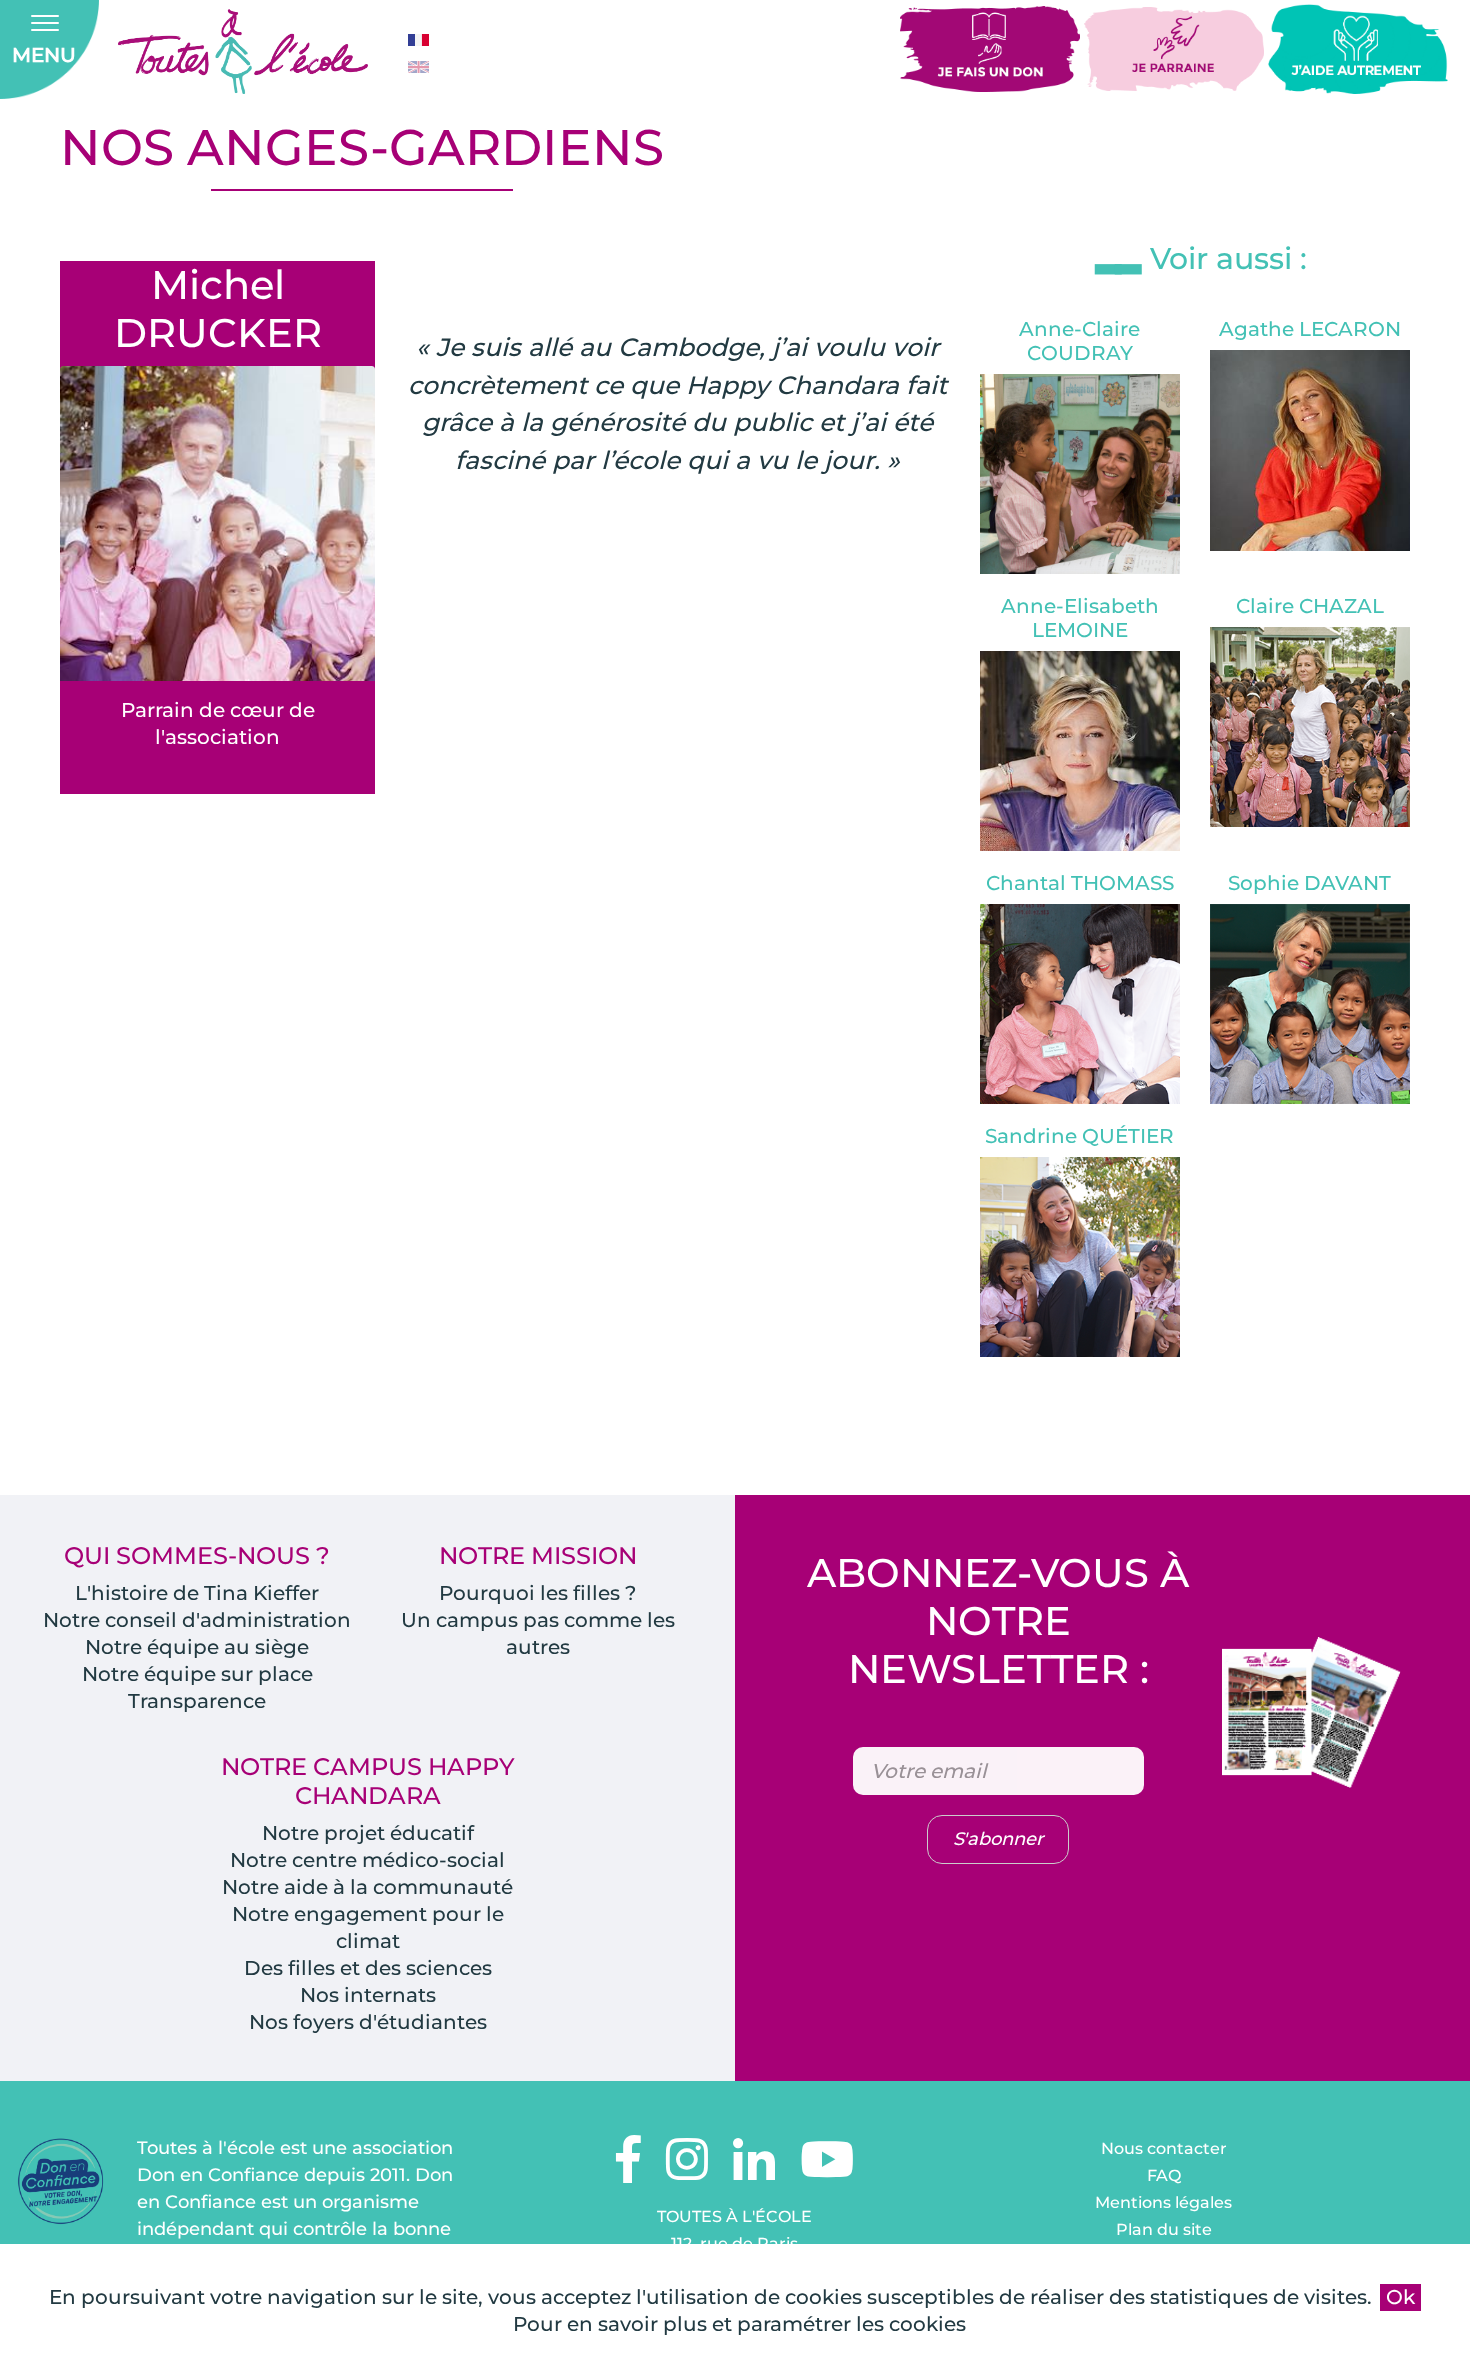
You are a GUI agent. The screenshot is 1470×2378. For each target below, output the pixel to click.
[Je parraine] (1176, 47)
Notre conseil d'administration (197, 1620)
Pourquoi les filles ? (537, 1593)
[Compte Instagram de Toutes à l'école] (687, 2171)
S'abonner (998, 1839)
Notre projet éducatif (368, 1833)
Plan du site (1164, 2229)
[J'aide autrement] (1358, 47)
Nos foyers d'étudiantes (368, 2022)
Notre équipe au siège (197, 1647)
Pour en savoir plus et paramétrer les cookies (739, 2324)
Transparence (197, 1701)
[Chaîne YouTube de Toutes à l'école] (827, 2171)
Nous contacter (1164, 2148)
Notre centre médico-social (367, 1860)
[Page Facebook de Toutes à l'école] (628, 2171)
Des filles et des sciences (368, 1968)
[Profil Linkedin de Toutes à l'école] (754, 2171)
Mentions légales (1163, 2202)
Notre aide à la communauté (367, 1887)
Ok (1400, 2297)
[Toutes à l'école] (243, 51)
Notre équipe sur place (197, 1674)
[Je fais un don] (992, 47)
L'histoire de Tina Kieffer (197, 1593)
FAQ (1164, 2175)
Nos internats (368, 1995)
